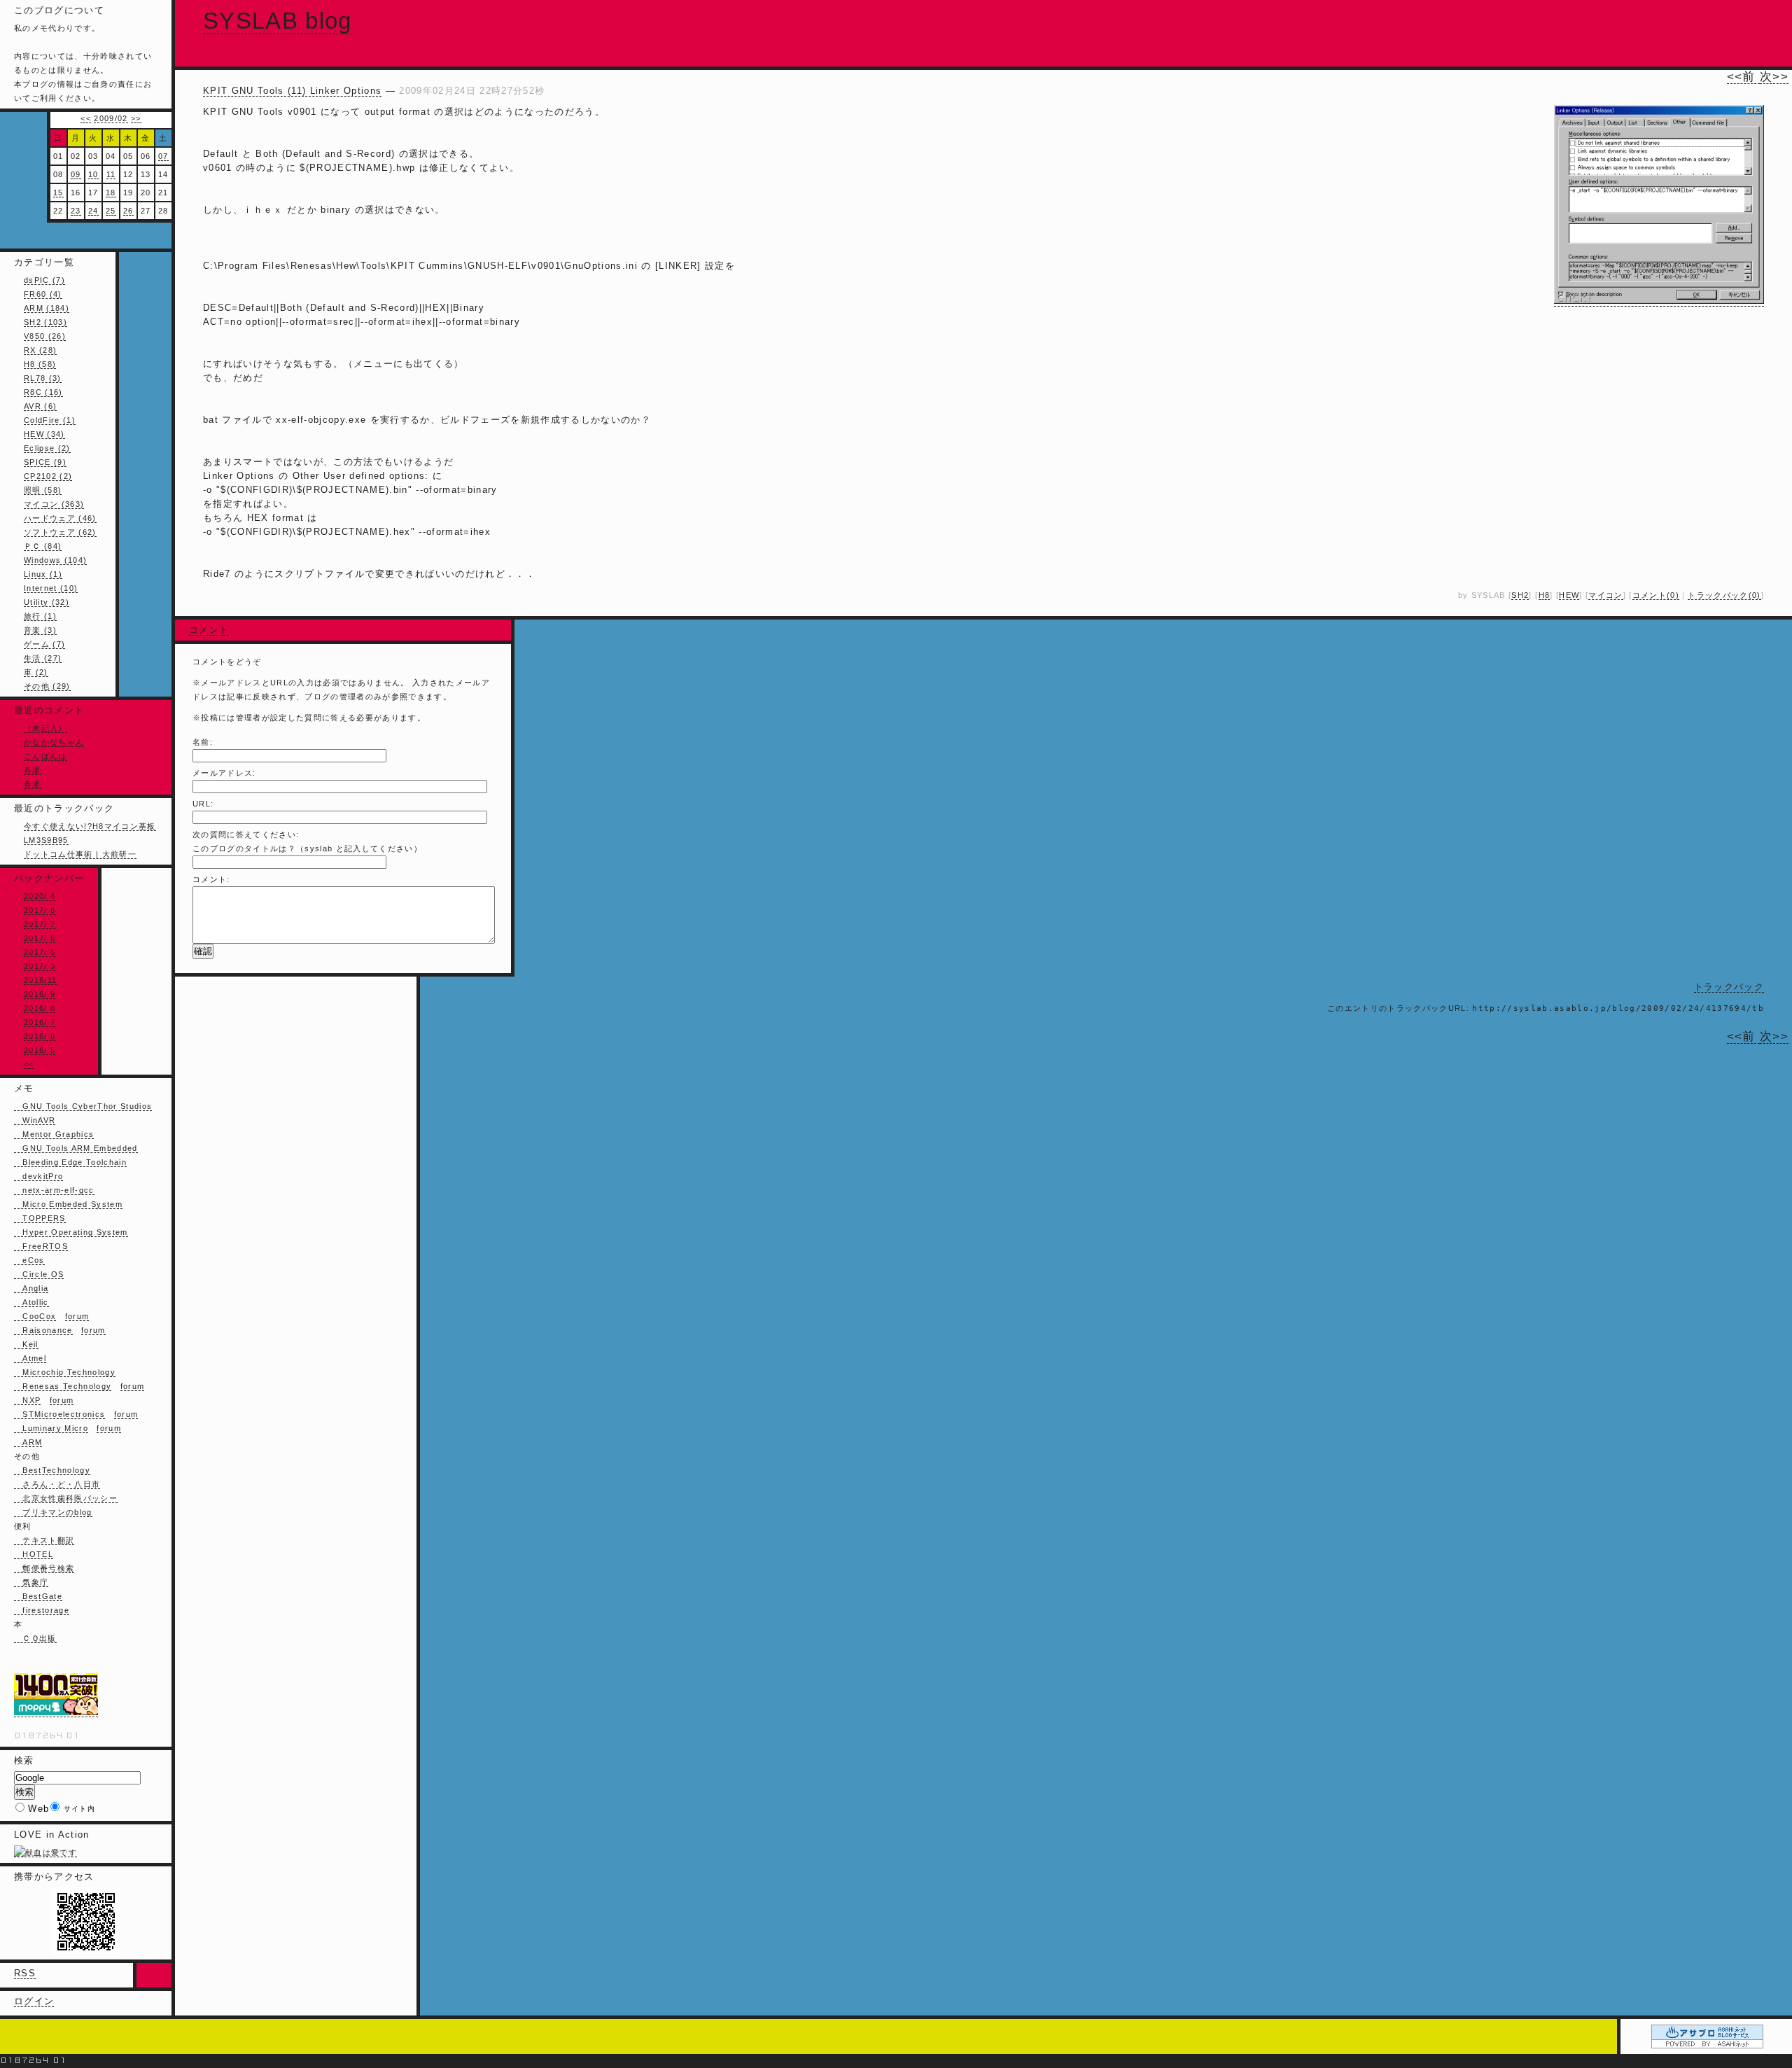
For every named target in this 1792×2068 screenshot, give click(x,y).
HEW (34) (44, 434)
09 (76, 174)
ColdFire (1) (50, 420)
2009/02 (111, 118)
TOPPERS (40, 1218)
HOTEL (34, 1554)
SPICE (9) (45, 462)
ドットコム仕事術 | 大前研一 (80, 854)
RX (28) (40, 350)
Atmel (30, 1358)
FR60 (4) (43, 294)
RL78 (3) (43, 378)
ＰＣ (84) (43, 546)
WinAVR (35, 1120)
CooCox (35, 1316)
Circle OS (39, 1274)
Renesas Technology (63, 1386)
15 (58, 193)
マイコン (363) (54, 504)
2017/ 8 (40, 910)
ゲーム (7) (44, 644)
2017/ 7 (40, 924)
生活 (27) (43, 658)
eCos (29, 1260)
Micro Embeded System (68, 1204)
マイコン (1605, 595)
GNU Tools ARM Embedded (76, 1148)
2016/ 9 (40, 994)
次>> (1774, 77)
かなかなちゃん (54, 742)
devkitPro (38, 1176)
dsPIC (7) (44, 280)
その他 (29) (47, 686)
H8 (1545, 595)
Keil (26, 1344)
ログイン (34, 2001)
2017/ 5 (40, 952)
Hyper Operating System (71, 1232)
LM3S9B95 (46, 840)
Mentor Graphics (54, 1134)
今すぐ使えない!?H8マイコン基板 (90, 826)
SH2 (1520, 595)
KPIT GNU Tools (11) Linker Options (292, 91)
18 (111, 193)
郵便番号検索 (44, 1568)
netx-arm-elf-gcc (54, 1190)
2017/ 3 (40, 966)
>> (136, 118)
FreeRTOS (41, 1246)
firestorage (42, 1610)
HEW (1569, 595)
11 (111, 174)
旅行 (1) (40, 616)
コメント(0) (1656, 595)
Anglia (31, 1288)
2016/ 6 (40, 1036)
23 (76, 211)
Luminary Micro (51, 1428)
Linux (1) (43, 574)
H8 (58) (40, 364)
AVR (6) (40, 406)
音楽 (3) (40, 630)
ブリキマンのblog (53, 1512)
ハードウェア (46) (60, 518)
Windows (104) (55, 560)
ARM (28, 1442)
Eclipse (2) (47, 448)
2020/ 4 (40, 896)
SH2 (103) (45, 322)
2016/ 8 (40, 1008)
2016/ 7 (40, 1022)
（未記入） (45, 728)
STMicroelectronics (59, 1414)
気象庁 (31, 1582)
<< (86, 118)
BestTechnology (52, 1470)
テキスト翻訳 (44, 1540)
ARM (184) (47, 308)
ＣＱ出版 (35, 1638)
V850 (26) (45, 336)
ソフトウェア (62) (60, 532)
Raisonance (43, 1330)
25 (111, 211)
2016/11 (40, 980)
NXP (27, 1400)
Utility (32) (47, 602)
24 (93, 211)
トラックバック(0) (1724, 595)
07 (163, 156)
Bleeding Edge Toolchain (70, 1162)
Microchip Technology (65, 1372)
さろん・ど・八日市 (57, 1484)
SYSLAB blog (278, 21)
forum (77, 1316)
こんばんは (45, 756)
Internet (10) (51, 588)
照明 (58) (43, 490)
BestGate (38, 1596)
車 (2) (36, 672)
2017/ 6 (40, 938)
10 (93, 174)
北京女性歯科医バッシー (66, 1498)
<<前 (1743, 77)
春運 (33, 770)
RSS (25, 1973)
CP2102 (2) (48, 476)
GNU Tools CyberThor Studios (83, 1106)
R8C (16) (43, 392)
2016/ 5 (40, 1050)
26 (128, 211)
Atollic (31, 1302)
